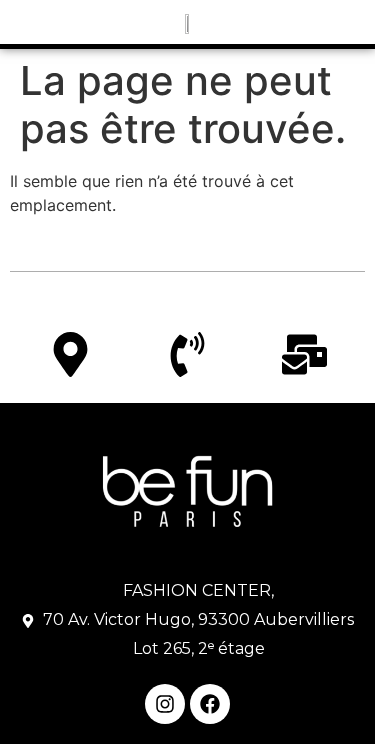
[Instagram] (165, 704)
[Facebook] (210, 704)
